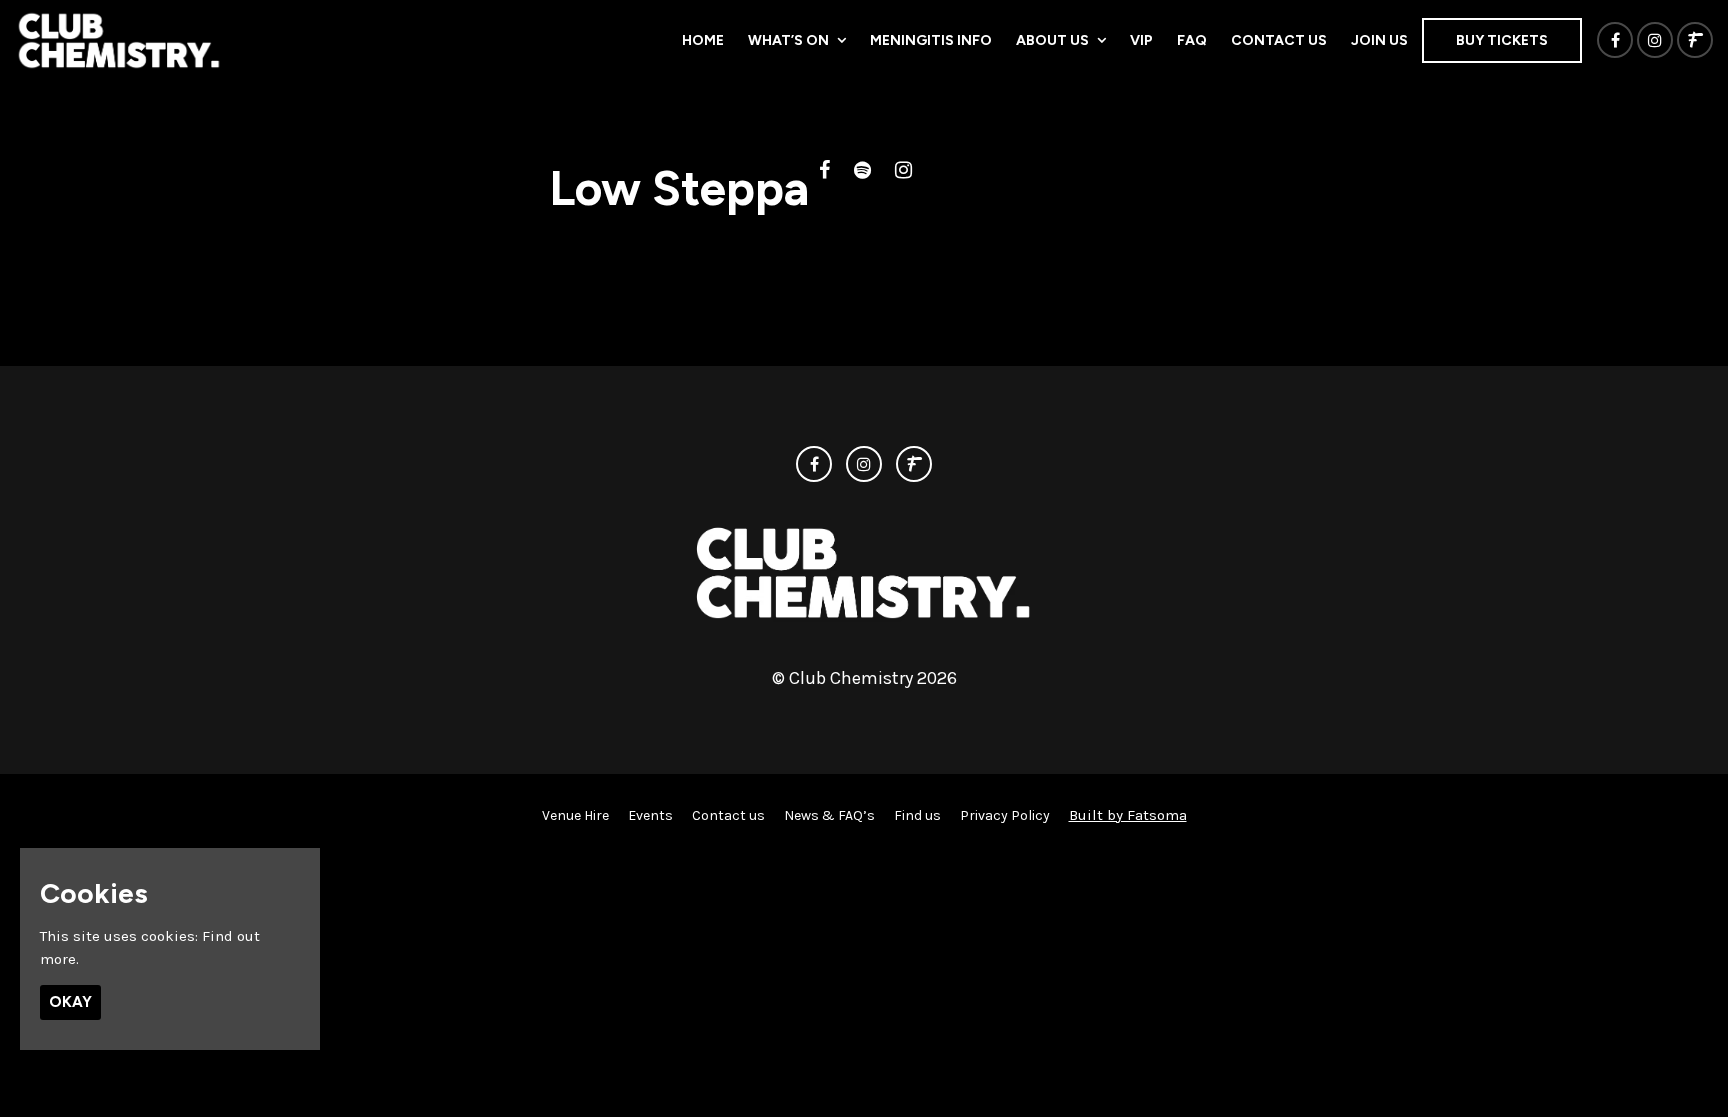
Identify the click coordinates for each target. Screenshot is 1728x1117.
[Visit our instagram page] (1655, 41)
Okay (70, 1002)
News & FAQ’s (829, 815)
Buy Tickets (1502, 40)
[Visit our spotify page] (862, 172)
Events (650, 815)
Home (703, 40)
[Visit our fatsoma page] (1695, 41)
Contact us (1279, 40)
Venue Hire (575, 815)
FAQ (1192, 40)
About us (1052, 40)
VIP (1141, 40)
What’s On (788, 40)
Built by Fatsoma (1128, 815)
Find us (917, 815)
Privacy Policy (1005, 815)
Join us (1379, 40)
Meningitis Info (931, 40)
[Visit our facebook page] (1615, 41)
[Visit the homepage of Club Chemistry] (119, 40)
